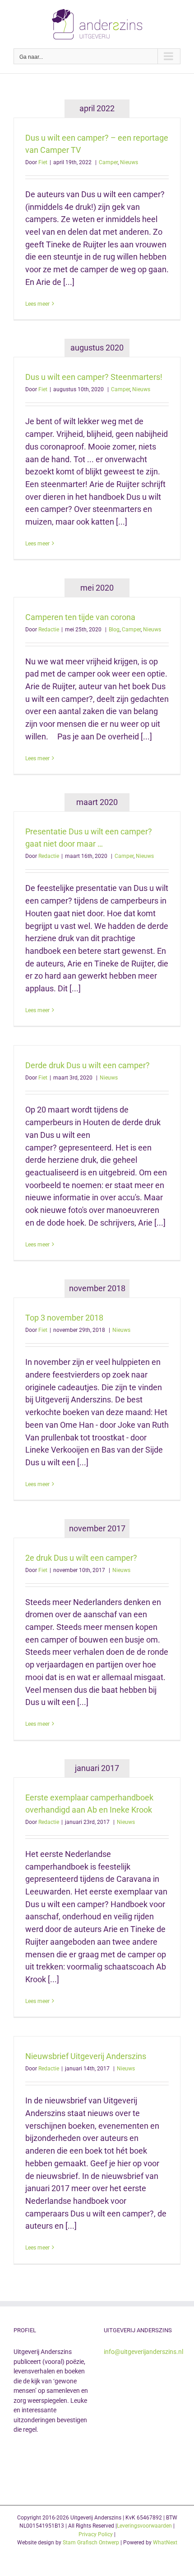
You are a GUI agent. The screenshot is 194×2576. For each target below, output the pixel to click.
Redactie (49, 630)
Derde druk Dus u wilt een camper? (88, 1065)
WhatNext (165, 2543)
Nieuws (129, 162)
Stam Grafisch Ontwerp (91, 2543)
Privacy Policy (96, 2534)
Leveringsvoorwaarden (144, 2526)
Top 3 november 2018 (64, 1318)
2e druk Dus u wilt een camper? (81, 1558)
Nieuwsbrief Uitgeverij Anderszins (86, 2056)
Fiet (43, 162)
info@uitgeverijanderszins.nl (143, 2352)
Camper (108, 162)
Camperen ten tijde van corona (80, 617)
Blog (114, 630)
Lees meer (37, 304)
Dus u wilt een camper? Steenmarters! (94, 377)
